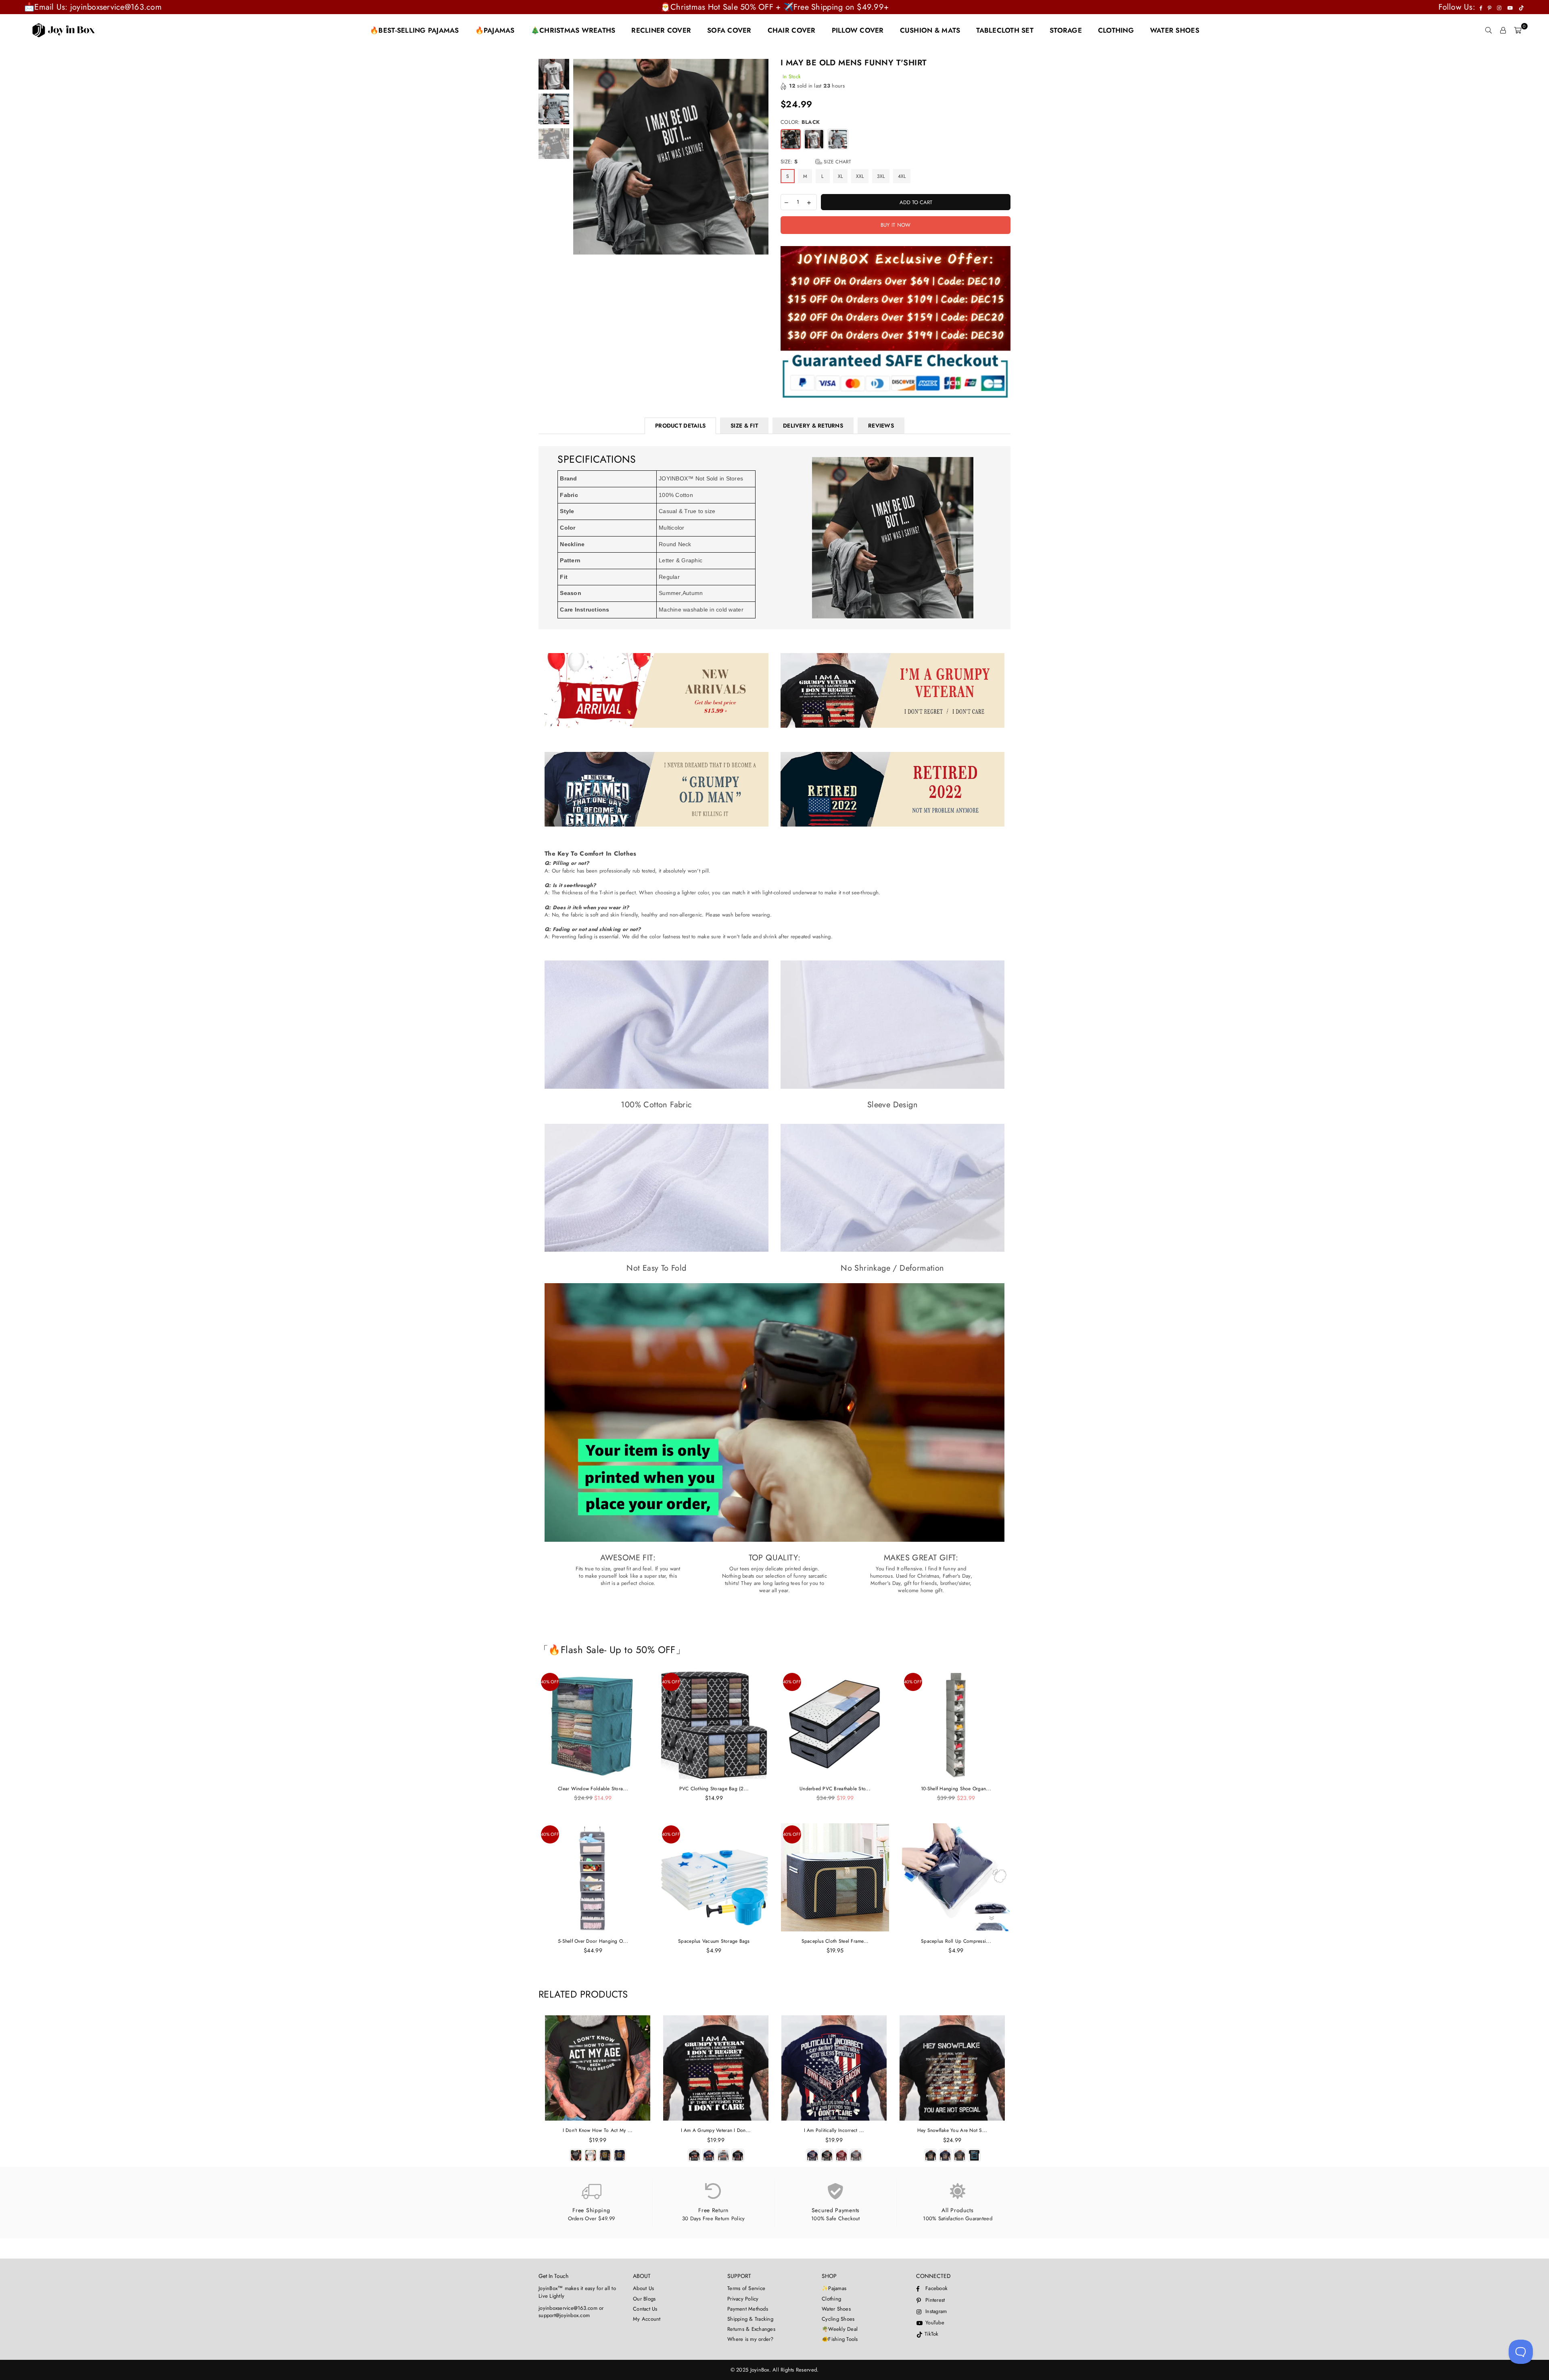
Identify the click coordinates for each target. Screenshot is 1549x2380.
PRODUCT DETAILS (680, 426)
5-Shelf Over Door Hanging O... (593, 1941)
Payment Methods (748, 2309)
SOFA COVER (729, 30)
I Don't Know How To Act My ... (598, 2130)
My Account (647, 2319)
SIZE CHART (837, 162)
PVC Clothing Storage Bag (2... (714, 1789)
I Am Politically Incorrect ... (834, 2130)
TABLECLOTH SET (1005, 30)
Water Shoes (836, 2309)
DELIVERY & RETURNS (813, 426)
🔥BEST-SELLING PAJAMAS (414, 30)
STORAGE (1066, 30)
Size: (816, 162)
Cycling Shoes (838, 2319)
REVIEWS (881, 426)
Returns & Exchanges (751, 2329)
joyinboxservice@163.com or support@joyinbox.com (571, 2312)
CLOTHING (1116, 30)
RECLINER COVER (661, 30)
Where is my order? (750, 2339)
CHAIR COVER (792, 30)
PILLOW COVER (858, 30)
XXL (860, 176)
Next (761, 157)
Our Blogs (644, 2299)
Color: (800, 122)
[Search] (1488, 30)
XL (840, 176)
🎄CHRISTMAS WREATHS (573, 30)
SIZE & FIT (744, 426)
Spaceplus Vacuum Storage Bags (714, 1941)
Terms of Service (746, 2288)
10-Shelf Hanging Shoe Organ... (956, 1789)
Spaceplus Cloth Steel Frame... (835, 1941)
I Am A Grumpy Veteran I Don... (716, 2130)
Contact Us (645, 2309)
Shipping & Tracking (750, 2319)
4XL (902, 176)
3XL (881, 176)
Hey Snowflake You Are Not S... (952, 2130)
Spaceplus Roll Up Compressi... (956, 1941)
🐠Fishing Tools (840, 2339)
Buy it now (896, 225)
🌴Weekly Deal (840, 2329)
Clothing (831, 2299)
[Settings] (1503, 30)
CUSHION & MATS (930, 30)
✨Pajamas (834, 2288)
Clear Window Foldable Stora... (593, 1789)
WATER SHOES (1175, 30)
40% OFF (550, 1682)
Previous (580, 157)
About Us (643, 2288)
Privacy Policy (743, 2299)
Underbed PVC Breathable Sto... (835, 1789)
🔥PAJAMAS (495, 30)
